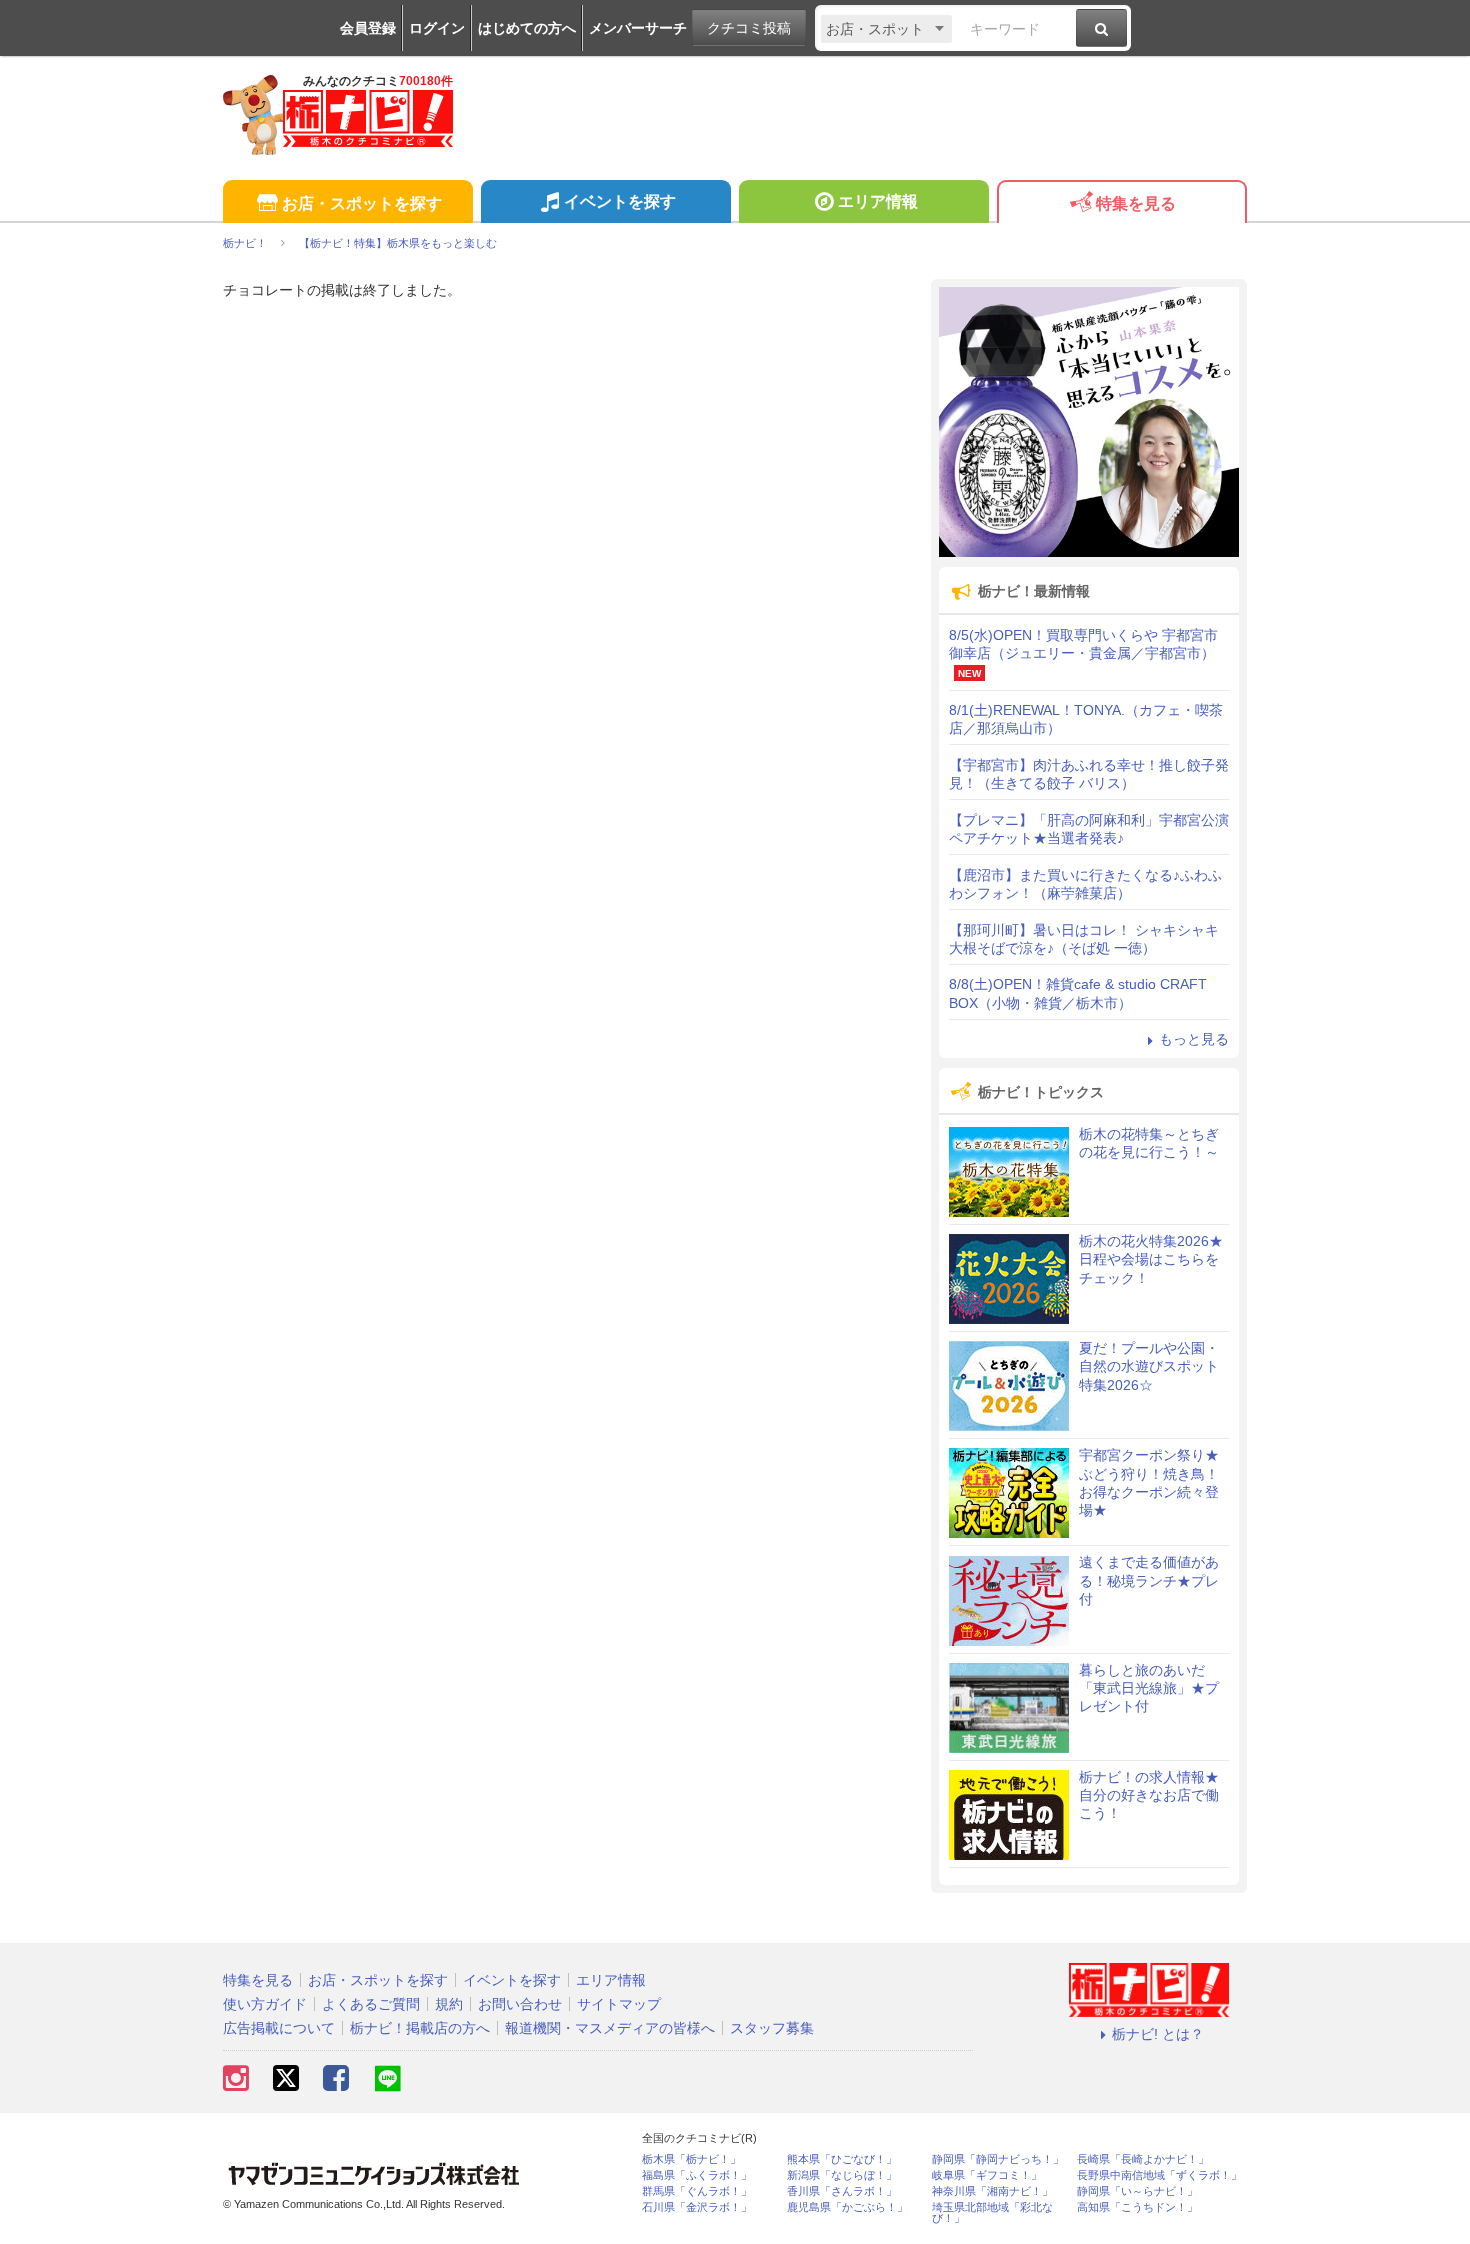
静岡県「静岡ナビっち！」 (998, 2159)
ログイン (437, 28)
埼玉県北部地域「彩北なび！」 (992, 2213)
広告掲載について (279, 2028)
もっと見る (1194, 1039)
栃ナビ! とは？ (1158, 2034)
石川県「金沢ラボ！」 (697, 2207)
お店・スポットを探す (362, 203)
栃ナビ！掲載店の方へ (420, 2028)
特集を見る (1136, 203)
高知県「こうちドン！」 (1137, 2207)
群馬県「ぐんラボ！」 (697, 2191)
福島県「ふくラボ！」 (697, 2175)
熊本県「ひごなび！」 (842, 2159)
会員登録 (368, 28)
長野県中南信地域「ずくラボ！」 (1159, 2175)
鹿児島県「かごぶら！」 (847, 2207)
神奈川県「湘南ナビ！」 (992, 2191)
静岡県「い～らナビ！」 (1137, 2191)
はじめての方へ (527, 28)
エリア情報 (878, 201)
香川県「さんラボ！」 (842, 2191)
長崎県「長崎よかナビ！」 (1143, 2159)
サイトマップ (619, 2004)
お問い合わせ (520, 2004)
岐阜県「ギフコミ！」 (987, 2175)
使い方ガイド (265, 2004)
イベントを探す (620, 201)
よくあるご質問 (371, 2004)
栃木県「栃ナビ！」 (691, 2159)
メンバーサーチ (638, 28)
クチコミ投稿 (749, 28)
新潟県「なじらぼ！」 (842, 2175)
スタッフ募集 (772, 2028)
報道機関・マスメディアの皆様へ (610, 2028)
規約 (449, 2004)
